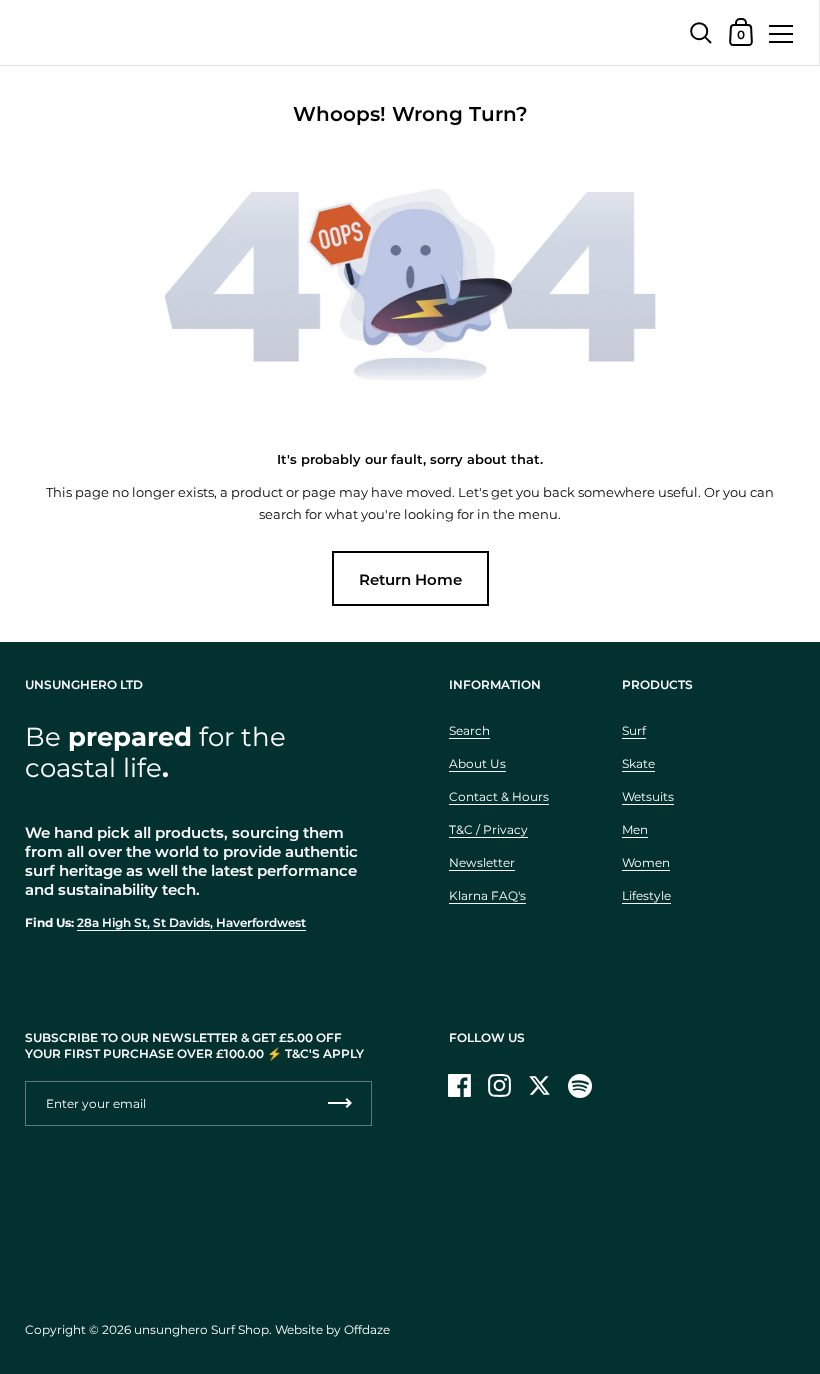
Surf (634, 730)
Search (469, 730)
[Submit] (340, 1103)
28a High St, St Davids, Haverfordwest (191, 922)
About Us (477, 763)
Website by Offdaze (332, 1329)
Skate (638, 763)
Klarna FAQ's (487, 895)
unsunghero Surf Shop (201, 1329)
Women (646, 862)
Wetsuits (648, 796)
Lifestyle (646, 895)
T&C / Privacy (488, 829)
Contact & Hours (499, 796)
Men (635, 829)
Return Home (410, 579)
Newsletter (482, 862)
